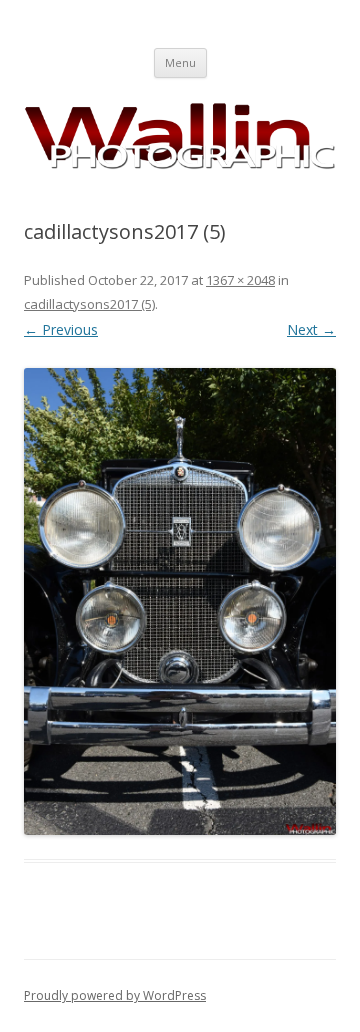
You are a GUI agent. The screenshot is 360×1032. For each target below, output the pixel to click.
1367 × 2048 (240, 280)
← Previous (61, 329)
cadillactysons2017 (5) (89, 304)
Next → (311, 329)
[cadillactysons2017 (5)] (180, 601)
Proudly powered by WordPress (115, 995)
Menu (180, 62)
